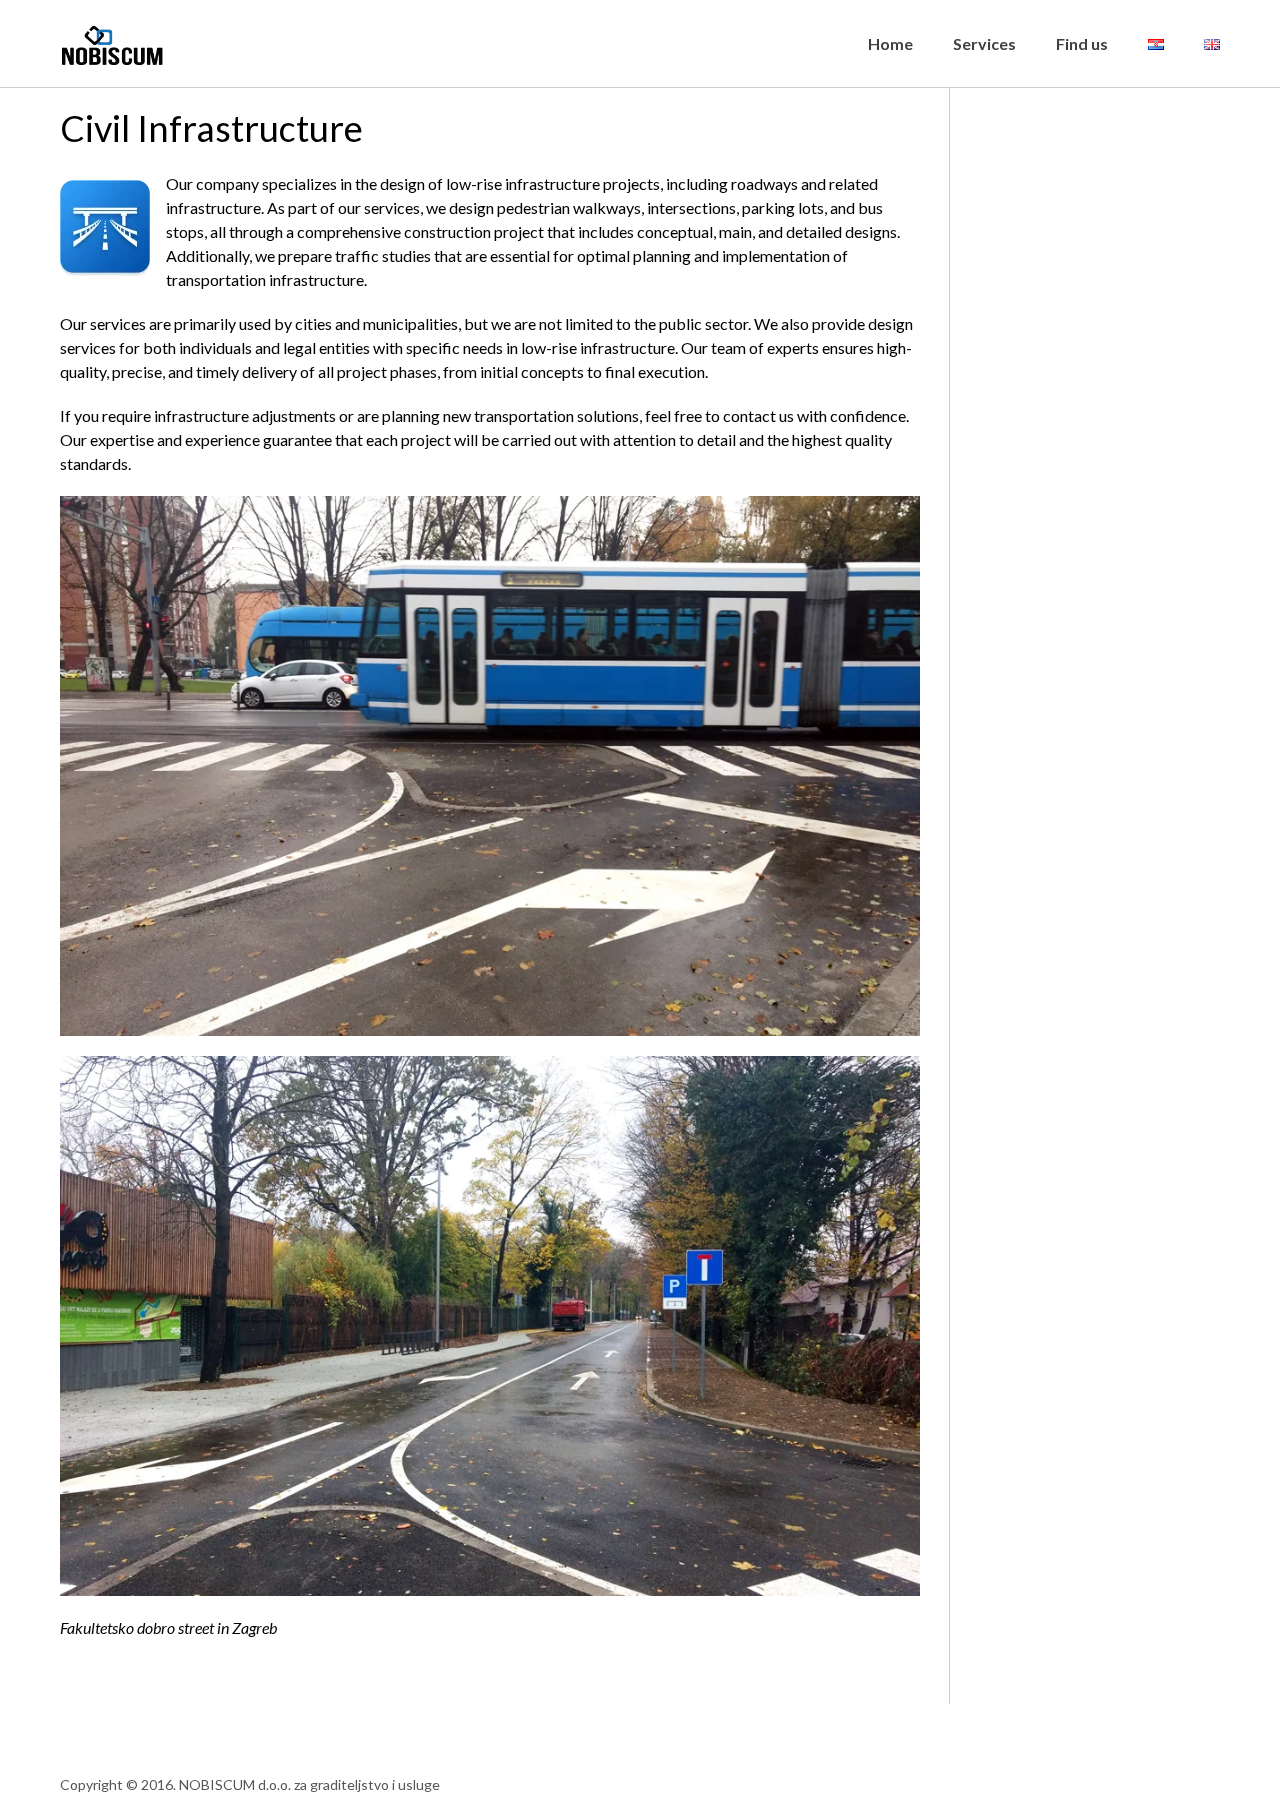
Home (890, 43)
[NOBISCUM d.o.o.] (117, 32)
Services (984, 43)
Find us (1082, 43)
